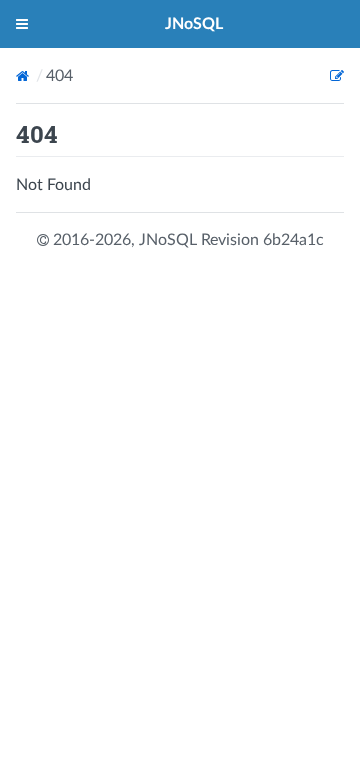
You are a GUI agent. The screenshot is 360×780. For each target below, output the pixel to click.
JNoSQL (194, 24)
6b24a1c (293, 240)
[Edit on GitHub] (337, 76)
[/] (24, 76)
